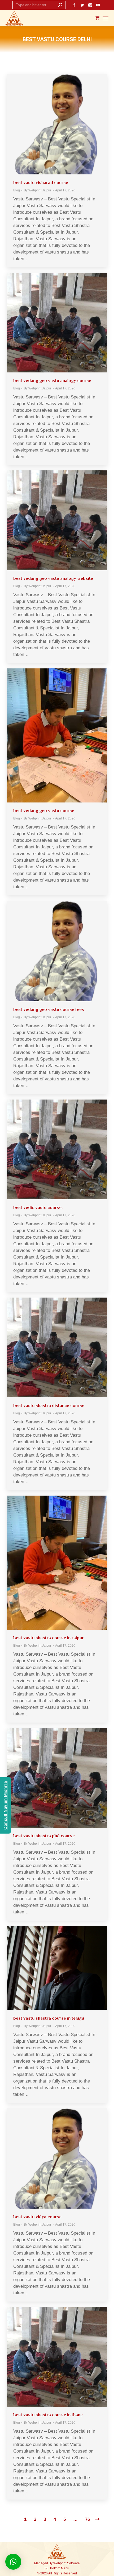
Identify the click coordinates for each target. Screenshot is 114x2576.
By (38, 190)
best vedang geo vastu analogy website (53, 578)
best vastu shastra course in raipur (49, 1638)
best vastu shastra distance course (49, 1405)
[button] (13, 2562)
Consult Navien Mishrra (5, 1806)
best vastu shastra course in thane (48, 2415)
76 (87, 2519)
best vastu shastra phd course (44, 1836)
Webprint (60, 2563)
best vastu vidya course (37, 2217)
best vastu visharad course (41, 183)
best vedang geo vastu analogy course (52, 381)
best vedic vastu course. (38, 1207)
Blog (17, 190)
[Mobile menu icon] (106, 18)
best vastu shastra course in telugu (49, 2018)
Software (73, 2563)
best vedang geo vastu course (44, 811)
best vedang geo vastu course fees (49, 1009)
